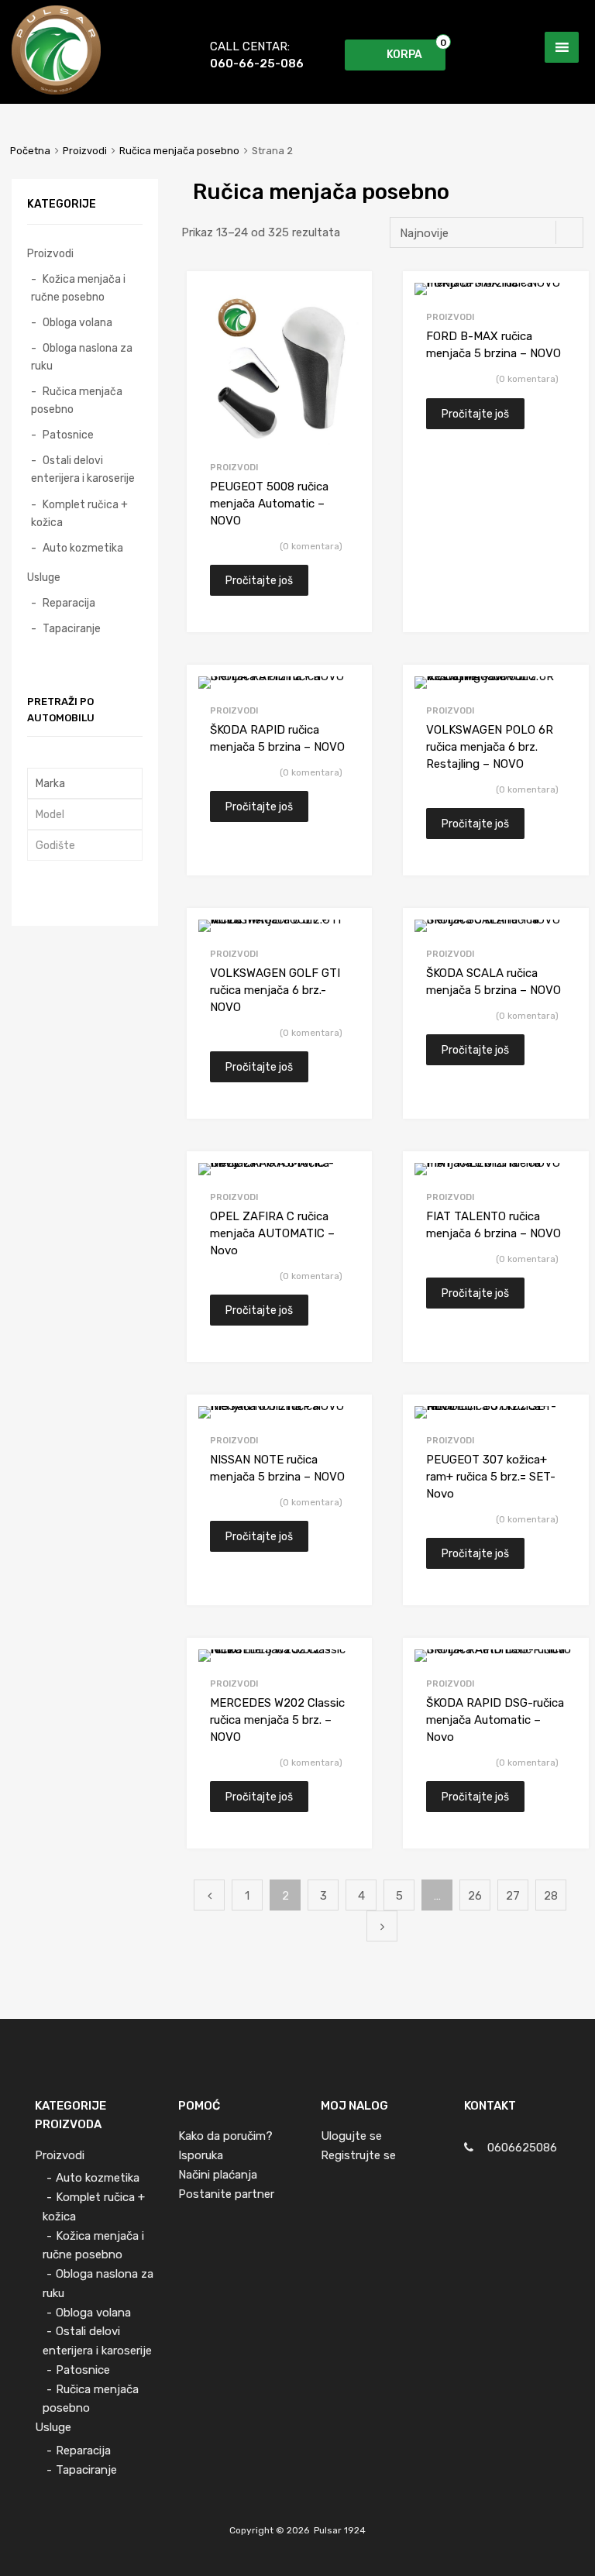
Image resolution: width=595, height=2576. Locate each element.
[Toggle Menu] (562, 47)
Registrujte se (358, 2155)
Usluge (44, 577)
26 (475, 1896)
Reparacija (69, 603)
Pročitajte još (259, 580)
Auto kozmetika (83, 548)
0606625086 (522, 2148)
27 (513, 1896)
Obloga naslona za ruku (82, 357)
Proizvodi (85, 151)
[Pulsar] (56, 91)
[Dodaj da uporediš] (347, 297)
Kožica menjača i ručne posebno (78, 288)
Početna (30, 151)
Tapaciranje (72, 628)
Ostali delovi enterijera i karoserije (83, 469)
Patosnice (68, 435)
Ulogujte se (351, 2136)
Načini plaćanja (218, 2175)
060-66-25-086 (248, 64)
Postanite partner (226, 2194)
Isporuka (201, 2155)
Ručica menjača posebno (179, 151)
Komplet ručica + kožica (79, 513)
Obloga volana (77, 322)
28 (551, 1896)
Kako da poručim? (225, 2136)
